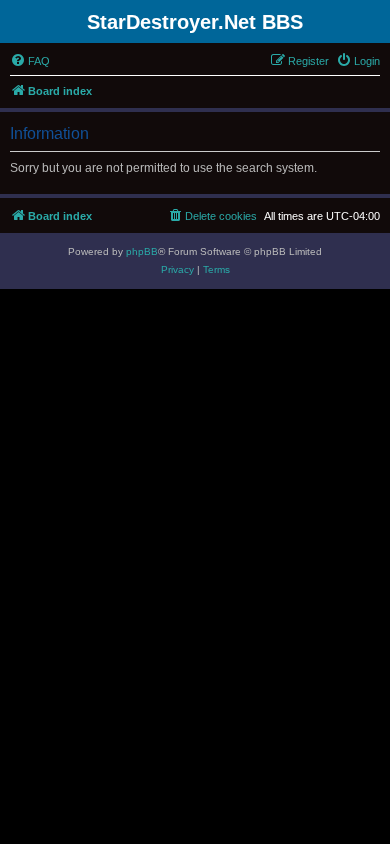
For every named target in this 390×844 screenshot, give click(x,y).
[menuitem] (30, 61)
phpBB (142, 251)
